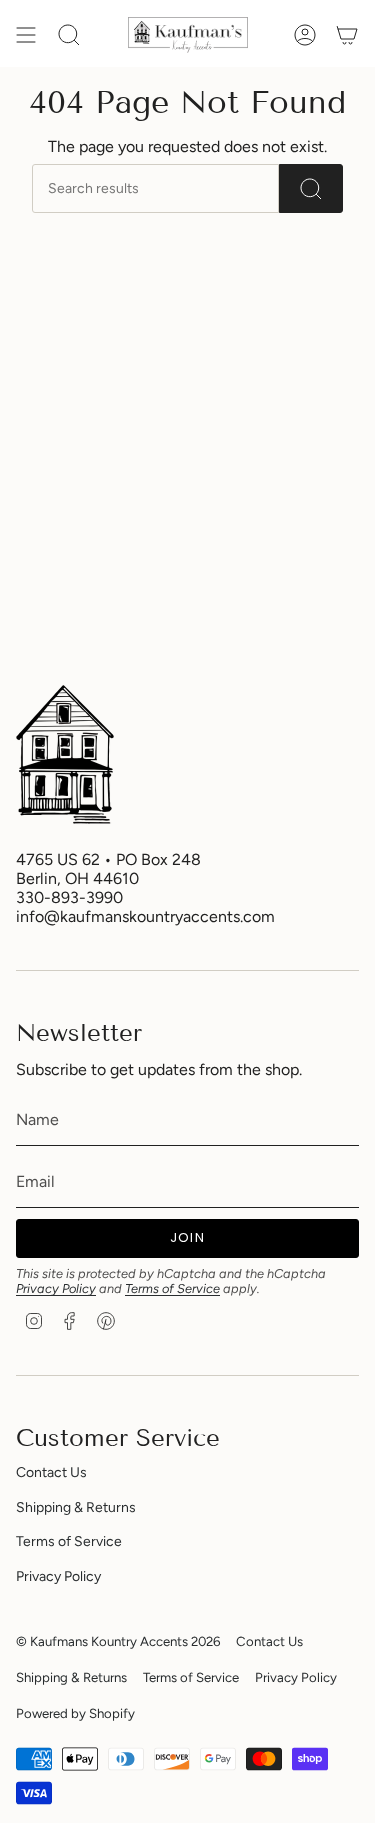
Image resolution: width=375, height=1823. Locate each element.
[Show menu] (26, 35)
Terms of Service (172, 1288)
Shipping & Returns (76, 1507)
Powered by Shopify (75, 1713)
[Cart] (347, 35)
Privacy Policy (56, 1288)
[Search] (311, 188)
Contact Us (51, 1472)
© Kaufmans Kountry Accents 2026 (118, 1641)
